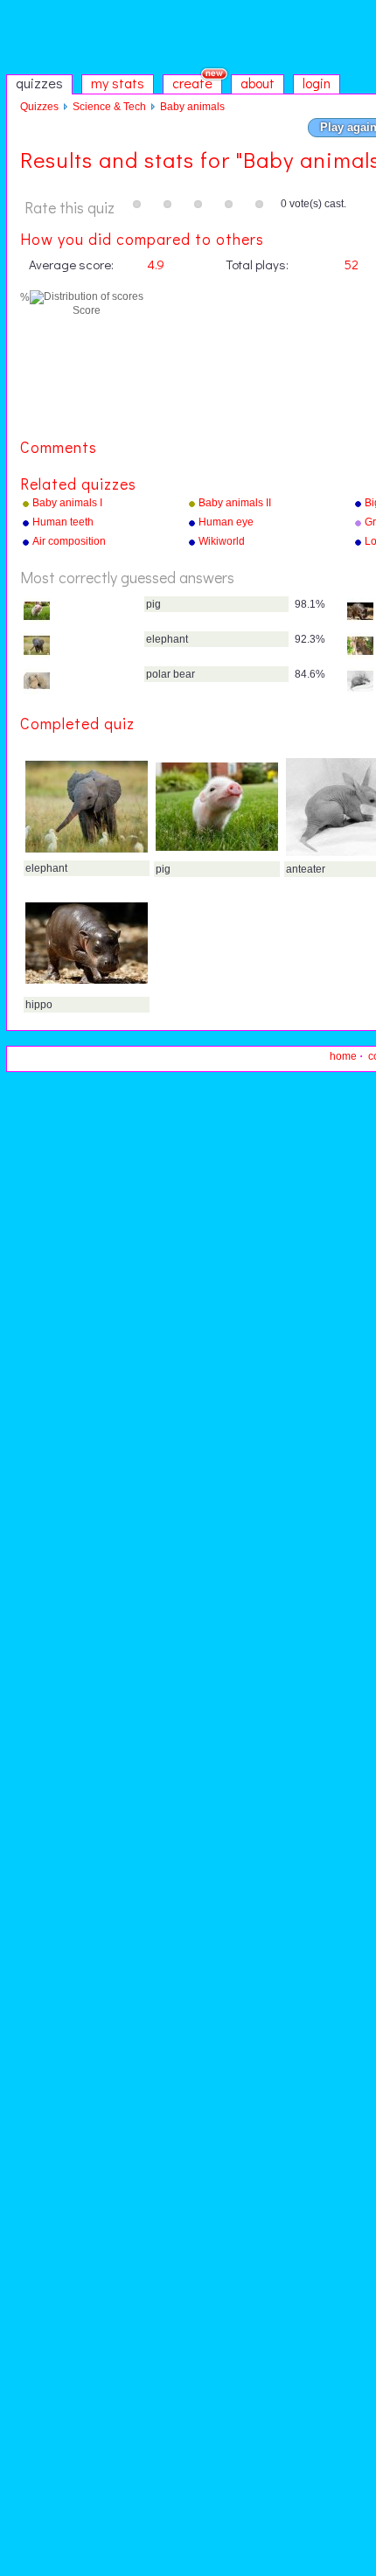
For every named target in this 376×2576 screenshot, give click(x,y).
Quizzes (39, 107)
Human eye (226, 522)
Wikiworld (222, 541)
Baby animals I (67, 503)
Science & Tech (109, 107)
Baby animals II (235, 503)
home (343, 1056)
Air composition (69, 541)
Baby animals (192, 107)
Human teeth (63, 522)
